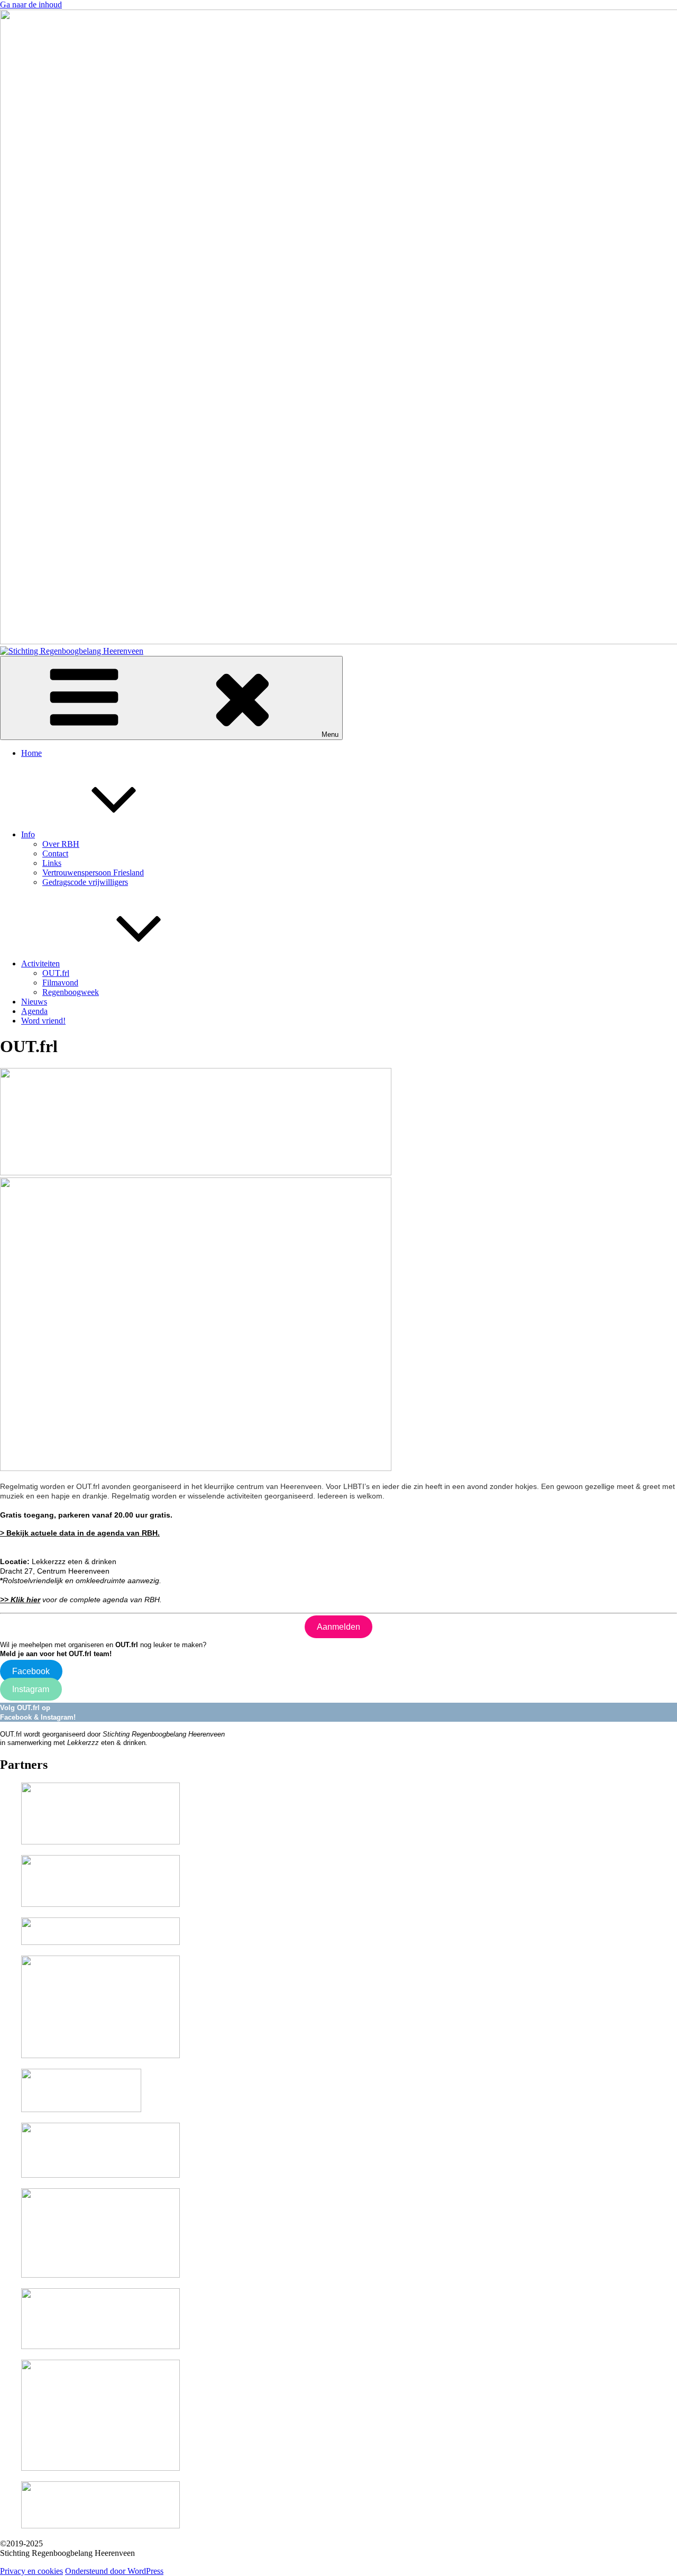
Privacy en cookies (31, 2571)
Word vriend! (43, 1021)
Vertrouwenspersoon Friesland (93, 873)
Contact (55, 853)
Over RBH (61, 844)
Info (28, 834)
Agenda (34, 1011)
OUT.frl (56, 973)
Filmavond (60, 983)
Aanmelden (338, 1627)
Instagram (31, 1689)
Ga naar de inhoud (31, 4)
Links (52, 863)
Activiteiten (40, 963)
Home (31, 753)
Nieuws (34, 1002)
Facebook (31, 1671)
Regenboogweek (71, 992)
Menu (330, 734)
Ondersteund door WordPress (114, 2571)
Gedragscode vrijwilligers (85, 882)
